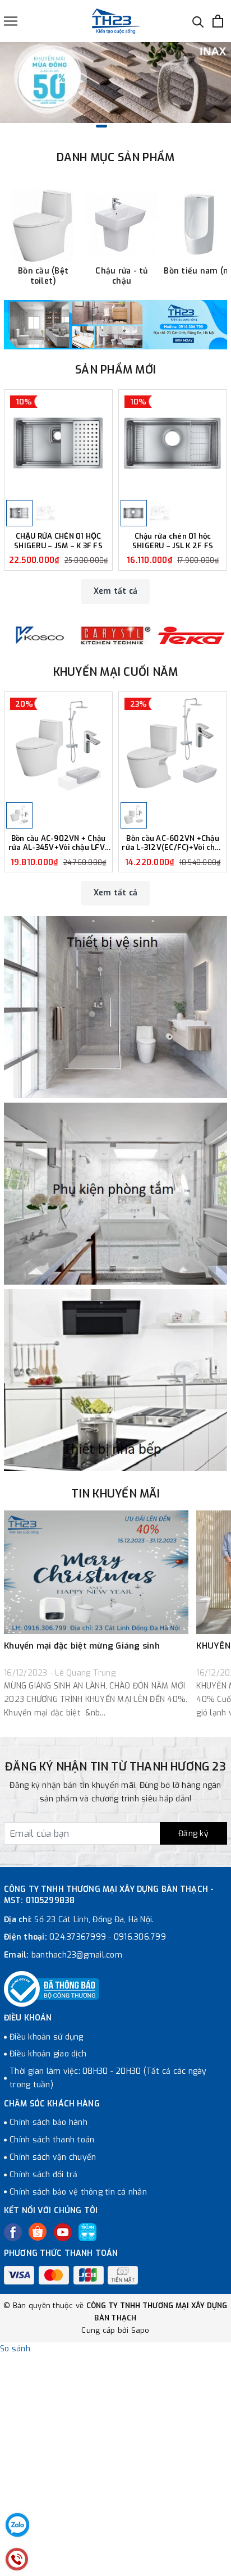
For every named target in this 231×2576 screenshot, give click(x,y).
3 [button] (115, 126)
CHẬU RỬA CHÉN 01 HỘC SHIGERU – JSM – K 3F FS (58, 541)
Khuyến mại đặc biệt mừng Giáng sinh (82, 1646)
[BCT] (52, 1989)
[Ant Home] (39, 636)
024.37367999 (78, 1937)
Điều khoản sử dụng (47, 2037)
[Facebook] (13, 2232)
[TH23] (115, 325)
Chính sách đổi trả (44, 2175)
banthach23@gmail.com (77, 1955)
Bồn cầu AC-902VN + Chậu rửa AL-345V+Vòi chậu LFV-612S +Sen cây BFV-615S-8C (58, 844)
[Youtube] (63, 2232)
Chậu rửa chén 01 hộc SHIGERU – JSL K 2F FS (173, 541)
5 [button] (144, 126)
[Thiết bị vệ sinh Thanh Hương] (116, 21)
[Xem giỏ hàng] (218, 21)
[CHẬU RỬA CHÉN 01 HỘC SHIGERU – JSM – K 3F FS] (58, 444)
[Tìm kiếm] (198, 21)
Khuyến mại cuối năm (116, 672)
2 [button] (101, 126)
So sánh (15, 2349)
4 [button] (130, 126)
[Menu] (11, 21)
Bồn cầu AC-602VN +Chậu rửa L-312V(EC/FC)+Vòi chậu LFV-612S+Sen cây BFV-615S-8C (173, 844)
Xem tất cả (116, 591)
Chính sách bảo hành (48, 2122)
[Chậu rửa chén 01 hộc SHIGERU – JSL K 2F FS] (173, 444)
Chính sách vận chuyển (53, 2157)
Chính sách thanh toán (52, 2140)
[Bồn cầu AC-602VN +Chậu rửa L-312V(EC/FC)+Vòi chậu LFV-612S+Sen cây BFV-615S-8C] (173, 746)
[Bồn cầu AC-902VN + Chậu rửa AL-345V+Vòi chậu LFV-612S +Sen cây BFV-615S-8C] (58, 746)
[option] (115, 83)
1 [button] (87, 126)
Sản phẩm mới (115, 370)
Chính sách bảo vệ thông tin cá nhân (78, 2192)
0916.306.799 (140, 1937)
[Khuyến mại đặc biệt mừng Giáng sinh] (96, 1572)
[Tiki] (87, 2232)
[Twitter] (38, 2232)
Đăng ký (193, 1834)
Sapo (140, 2330)
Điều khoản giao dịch (48, 2054)
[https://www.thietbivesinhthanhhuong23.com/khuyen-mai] (115, 83)
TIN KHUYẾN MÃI (115, 1494)
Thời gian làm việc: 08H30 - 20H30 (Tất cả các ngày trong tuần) (108, 2078)
